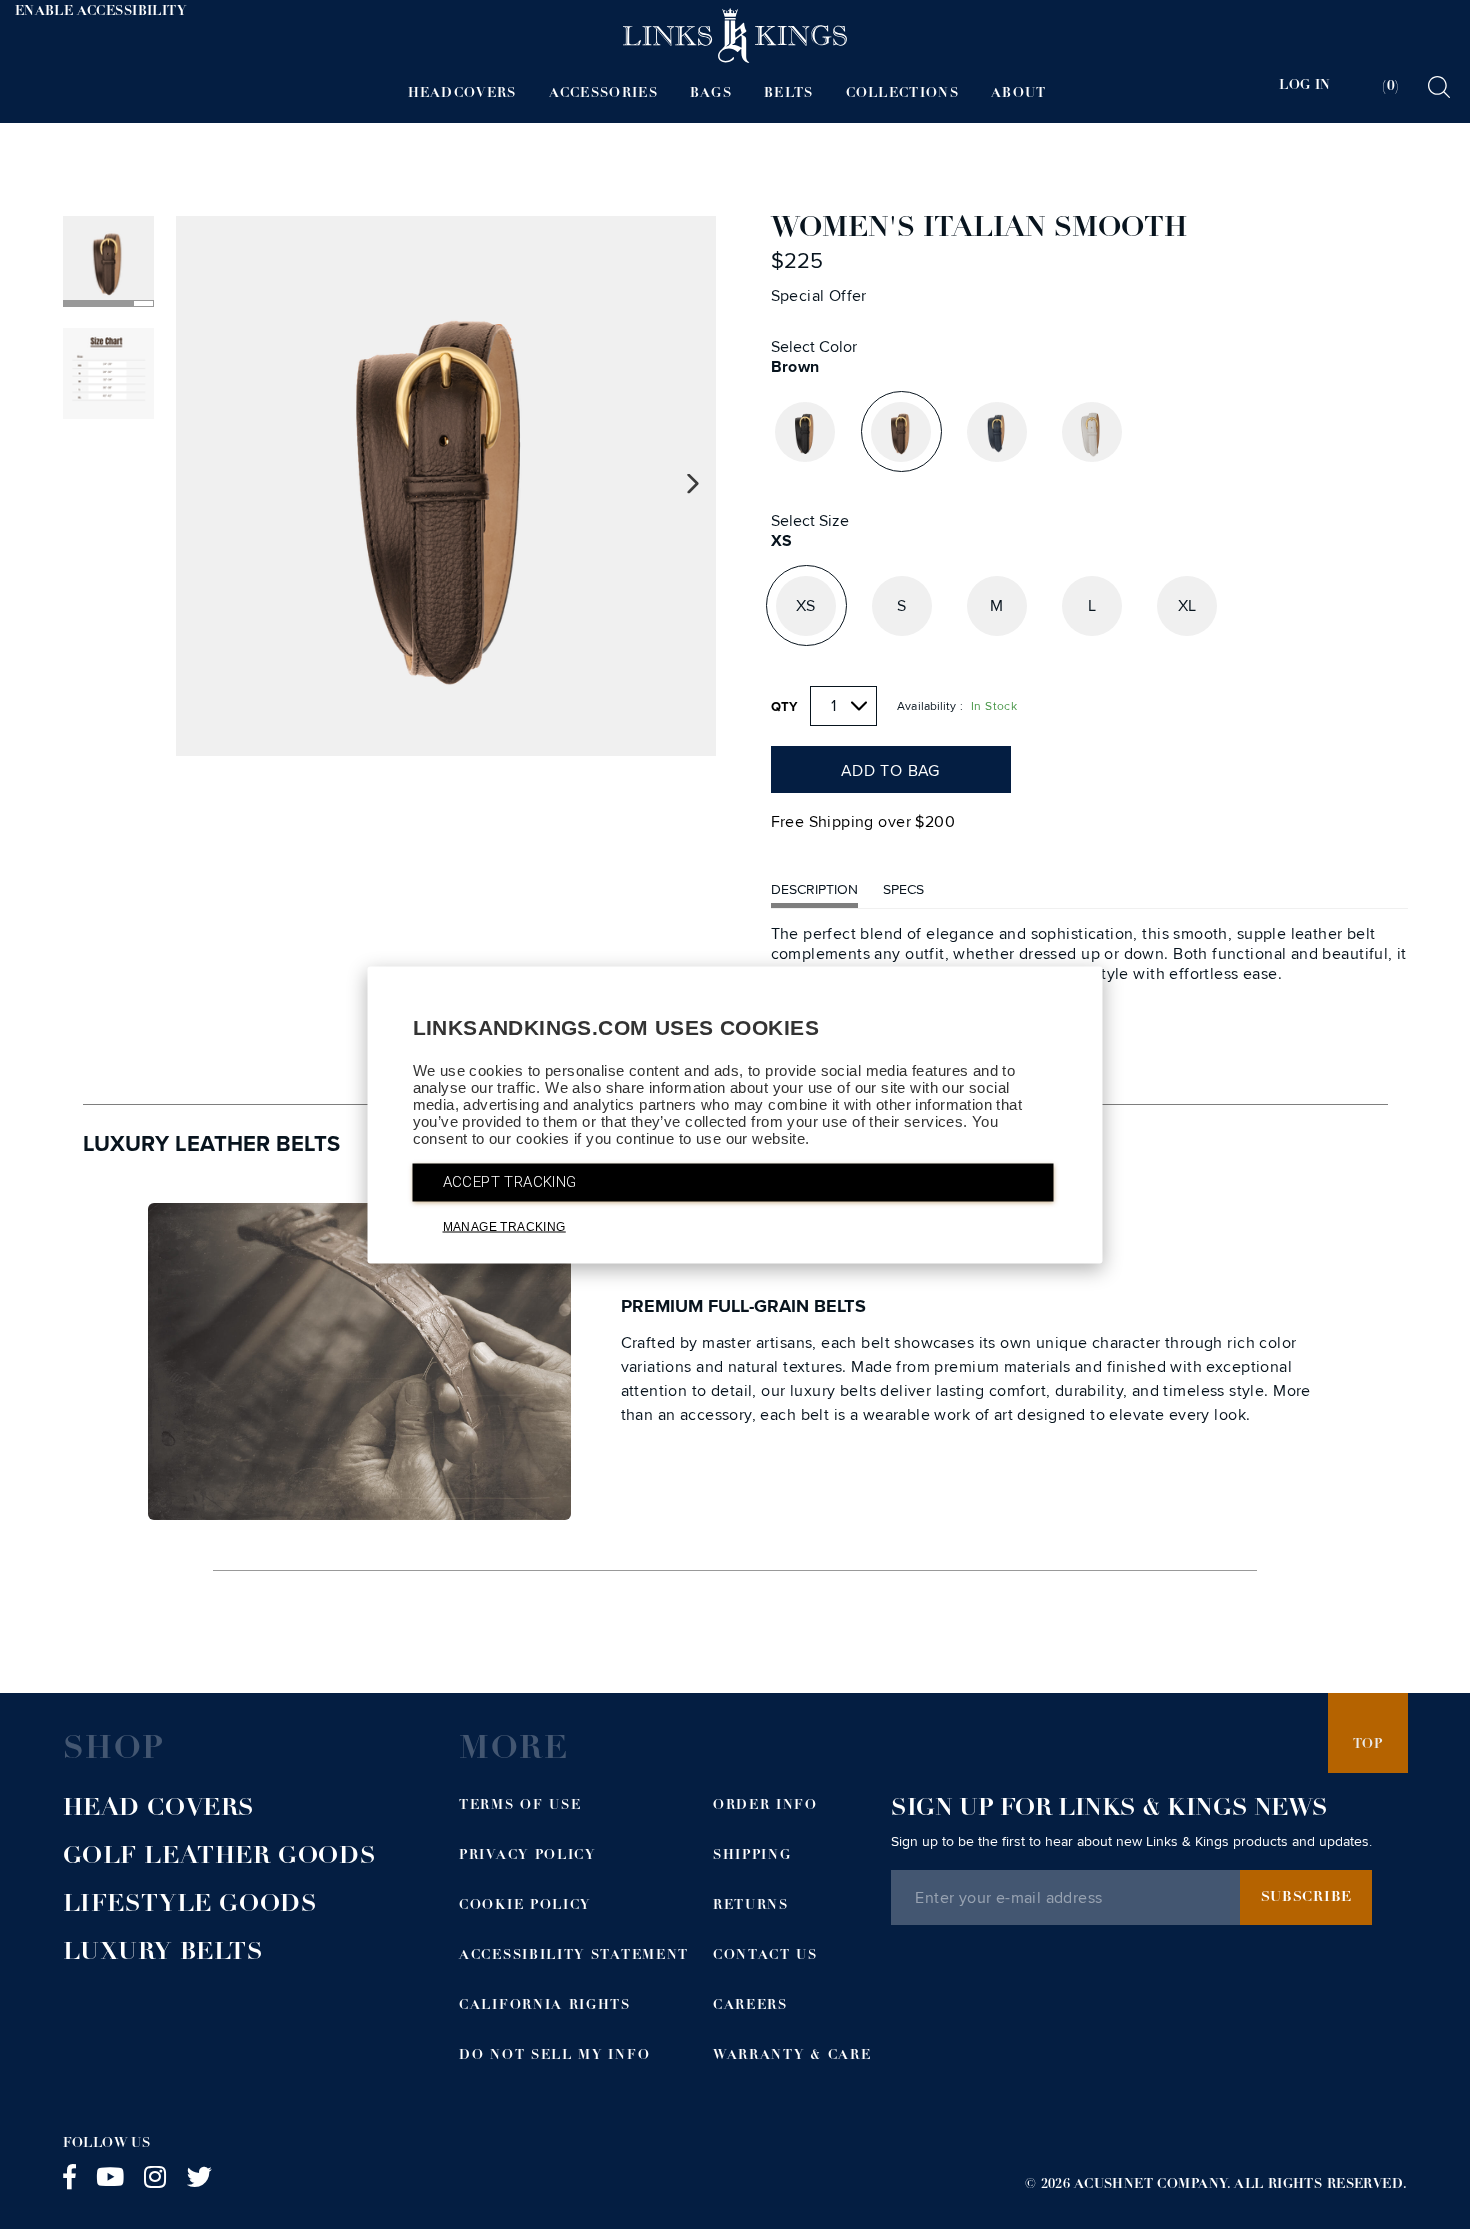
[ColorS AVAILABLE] (805, 432)
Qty (785, 707)
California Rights (545, 2006)
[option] (446, 486)
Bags (711, 94)
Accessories (603, 94)
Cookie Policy (525, 1906)
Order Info (765, 1806)
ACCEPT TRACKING (510, 1181)
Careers (750, 2006)
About (1019, 94)
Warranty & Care (792, 2056)
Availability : (930, 706)
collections (902, 94)
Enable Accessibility (100, 12)
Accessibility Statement (574, 1956)
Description (814, 889)
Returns (751, 1906)
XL (1187, 606)
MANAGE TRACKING (504, 1226)
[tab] (1378, 87)
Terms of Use (520, 1806)
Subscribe (1306, 1898)
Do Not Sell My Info (554, 2056)
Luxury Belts (163, 1954)
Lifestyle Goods (190, 1906)
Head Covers (159, 1810)
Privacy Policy (527, 1856)
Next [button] (693, 484)
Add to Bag (890, 771)
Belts (789, 94)
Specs (903, 889)
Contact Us (765, 1956)
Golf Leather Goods (220, 1858)
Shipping (752, 1856)
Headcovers (462, 94)
